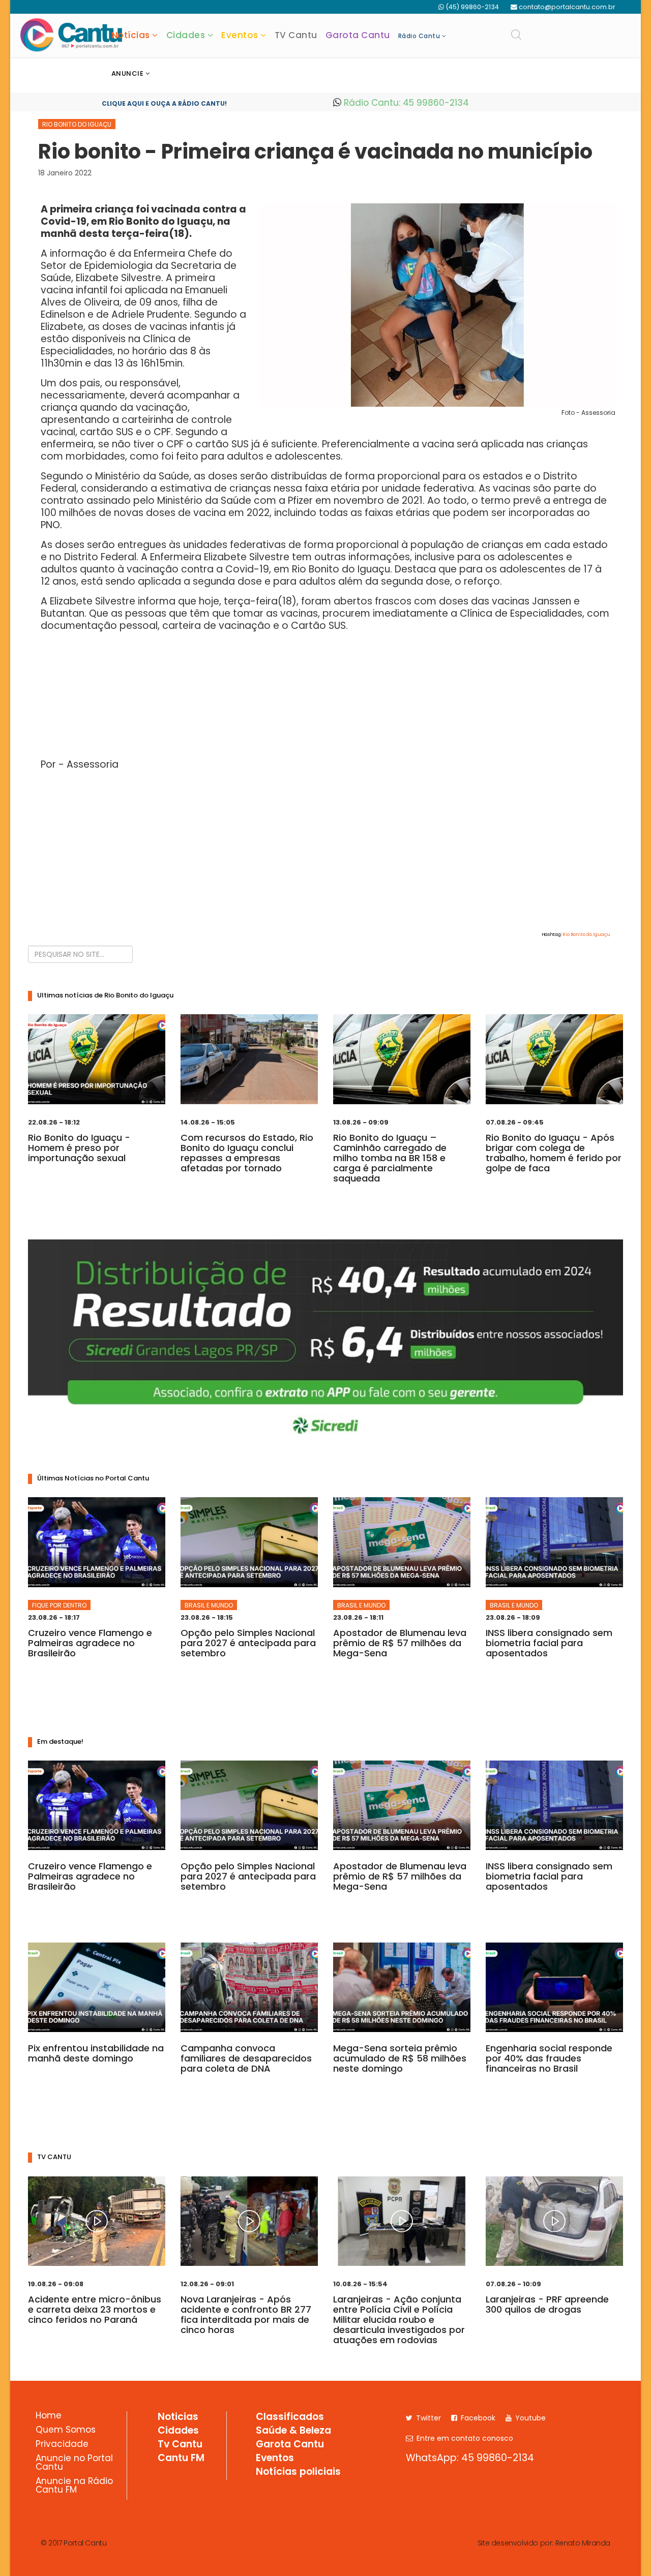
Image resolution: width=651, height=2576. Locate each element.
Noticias (178, 2417)
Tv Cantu (180, 2445)
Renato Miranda (583, 2543)
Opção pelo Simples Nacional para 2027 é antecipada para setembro (248, 1643)
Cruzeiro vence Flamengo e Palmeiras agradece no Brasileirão (90, 1643)
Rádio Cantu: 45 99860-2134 (405, 103)
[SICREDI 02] (325, 1343)
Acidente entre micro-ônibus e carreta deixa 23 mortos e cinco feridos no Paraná (95, 2309)
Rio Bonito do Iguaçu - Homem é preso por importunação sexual (79, 1148)
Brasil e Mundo (209, 1605)
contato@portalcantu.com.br (567, 7)
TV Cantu (296, 35)
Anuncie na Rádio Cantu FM (74, 2486)
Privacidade (62, 2445)
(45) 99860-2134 (472, 7)
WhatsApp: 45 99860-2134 (470, 2458)
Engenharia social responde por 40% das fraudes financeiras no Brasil (549, 2058)
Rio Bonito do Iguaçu (77, 124)
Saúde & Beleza (293, 2431)
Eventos (240, 35)
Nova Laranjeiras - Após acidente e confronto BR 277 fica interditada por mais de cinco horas (246, 2314)
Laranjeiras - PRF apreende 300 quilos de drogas (547, 2304)
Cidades (186, 35)
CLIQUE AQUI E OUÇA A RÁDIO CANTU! (164, 103)
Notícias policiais (298, 2472)
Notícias (131, 35)
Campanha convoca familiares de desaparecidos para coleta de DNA (246, 2058)
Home (49, 2416)
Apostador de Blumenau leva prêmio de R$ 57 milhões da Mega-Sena (400, 1643)
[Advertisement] (325, 850)
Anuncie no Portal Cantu (74, 2463)
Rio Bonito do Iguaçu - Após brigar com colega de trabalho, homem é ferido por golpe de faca (554, 1153)
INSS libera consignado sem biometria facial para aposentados (549, 1643)
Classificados (290, 2417)
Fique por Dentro (59, 1605)
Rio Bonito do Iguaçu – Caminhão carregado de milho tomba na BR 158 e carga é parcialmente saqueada (390, 1158)
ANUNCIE (128, 73)
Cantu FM (181, 2459)
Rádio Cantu (419, 36)
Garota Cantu (358, 35)
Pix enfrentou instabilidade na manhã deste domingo (96, 2053)
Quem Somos (66, 2431)
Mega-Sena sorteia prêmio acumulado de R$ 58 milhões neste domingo (400, 2058)
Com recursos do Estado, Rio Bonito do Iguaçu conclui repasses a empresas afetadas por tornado (247, 1153)
